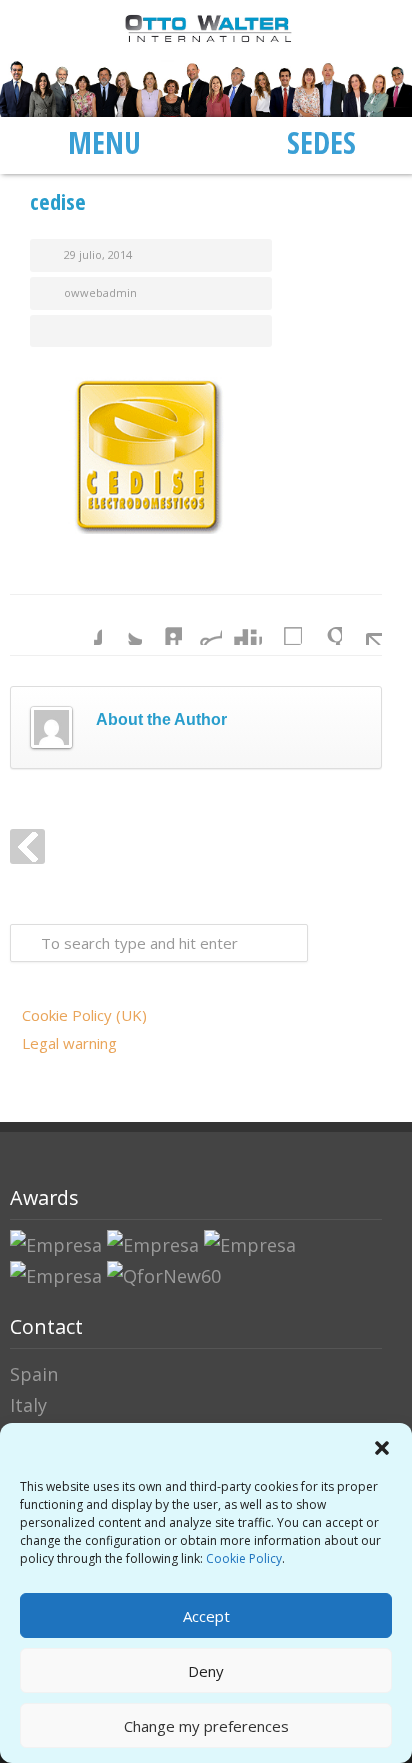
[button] (382, 1448)
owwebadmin (100, 292)
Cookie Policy (244, 1558)
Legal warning (69, 1043)
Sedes (321, 142)
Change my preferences (206, 1726)
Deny (206, 1671)
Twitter (122, 625)
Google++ (322, 625)
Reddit (202, 625)
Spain (34, 1374)
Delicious (282, 625)
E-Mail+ (362, 625)
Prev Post (27, 846)
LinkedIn (162, 625)
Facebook (82, 625)
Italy (28, 1405)
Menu (104, 142)
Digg (242, 625)
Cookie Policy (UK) (84, 1015)
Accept (206, 1616)
